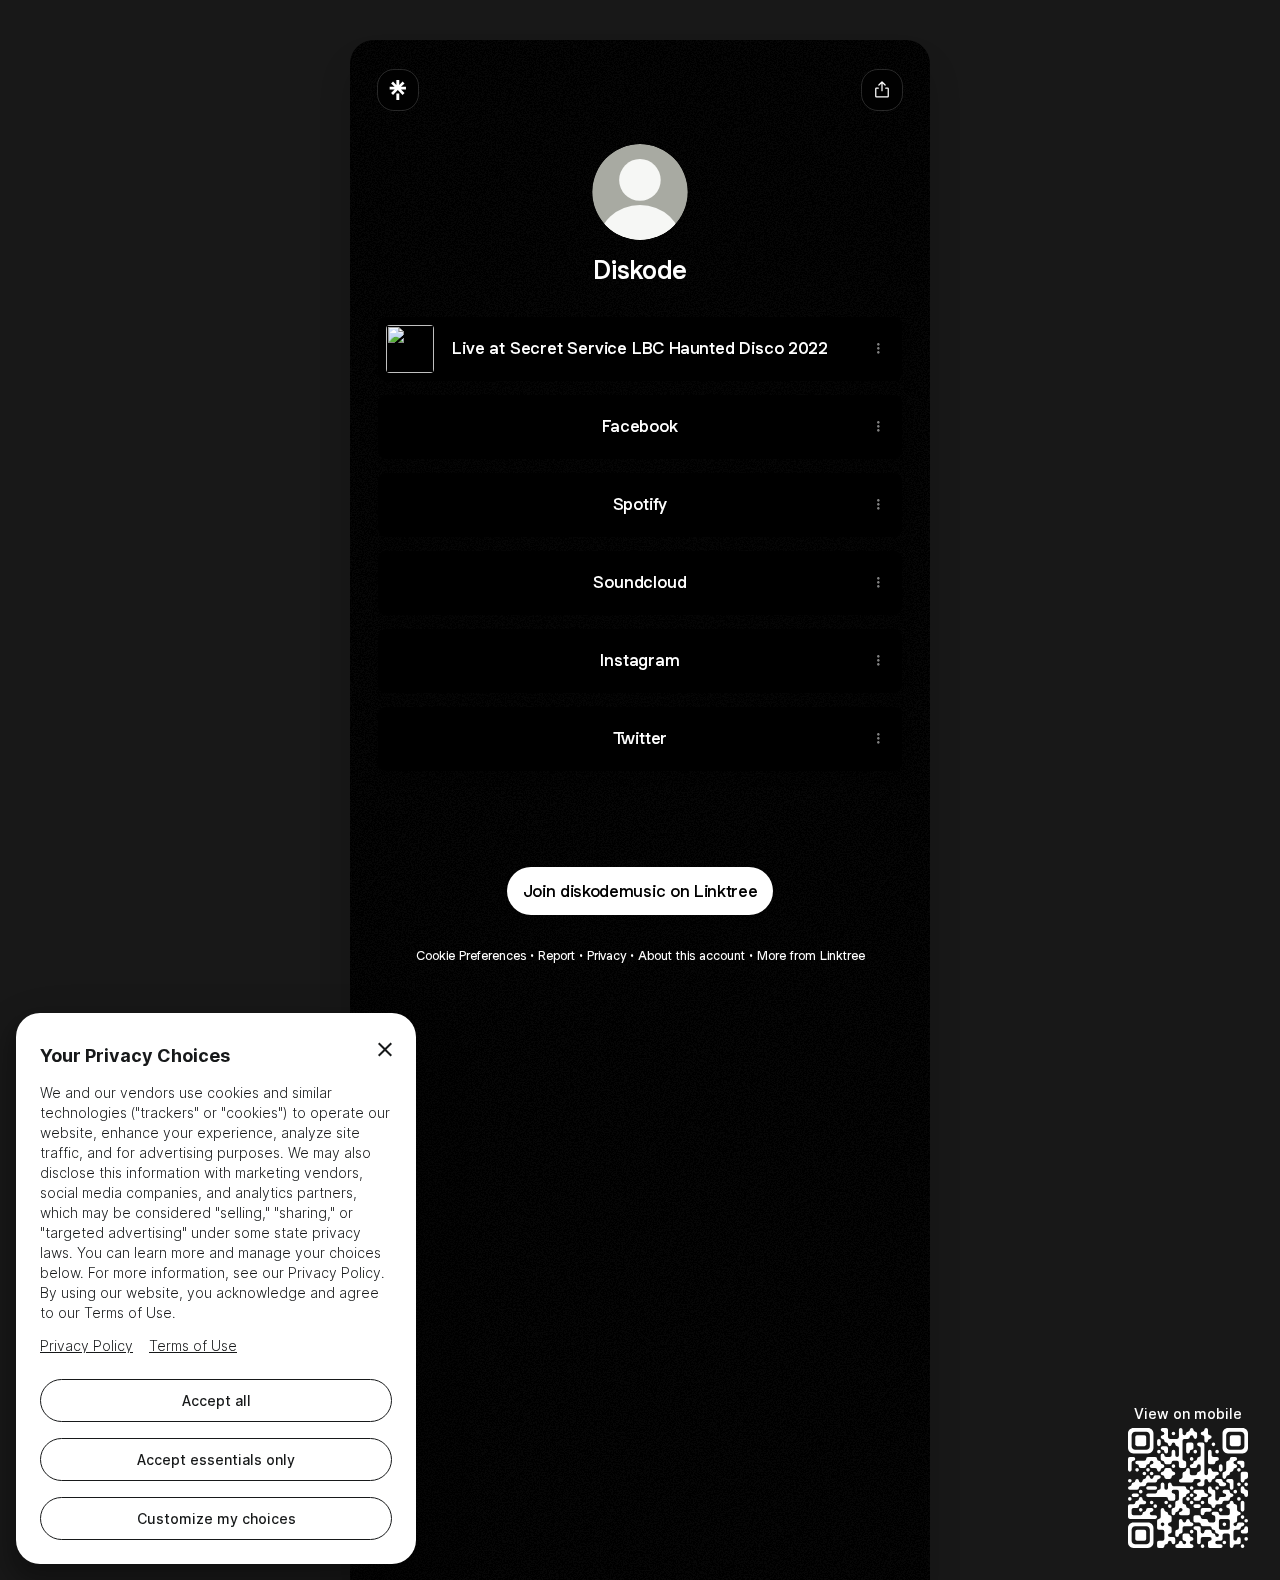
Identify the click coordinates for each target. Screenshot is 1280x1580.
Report (556, 955)
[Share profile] (882, 90)
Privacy (606, 955)
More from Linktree (811, 955)
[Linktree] (398, 90)
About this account (691, 955)
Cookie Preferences (471, 955)
